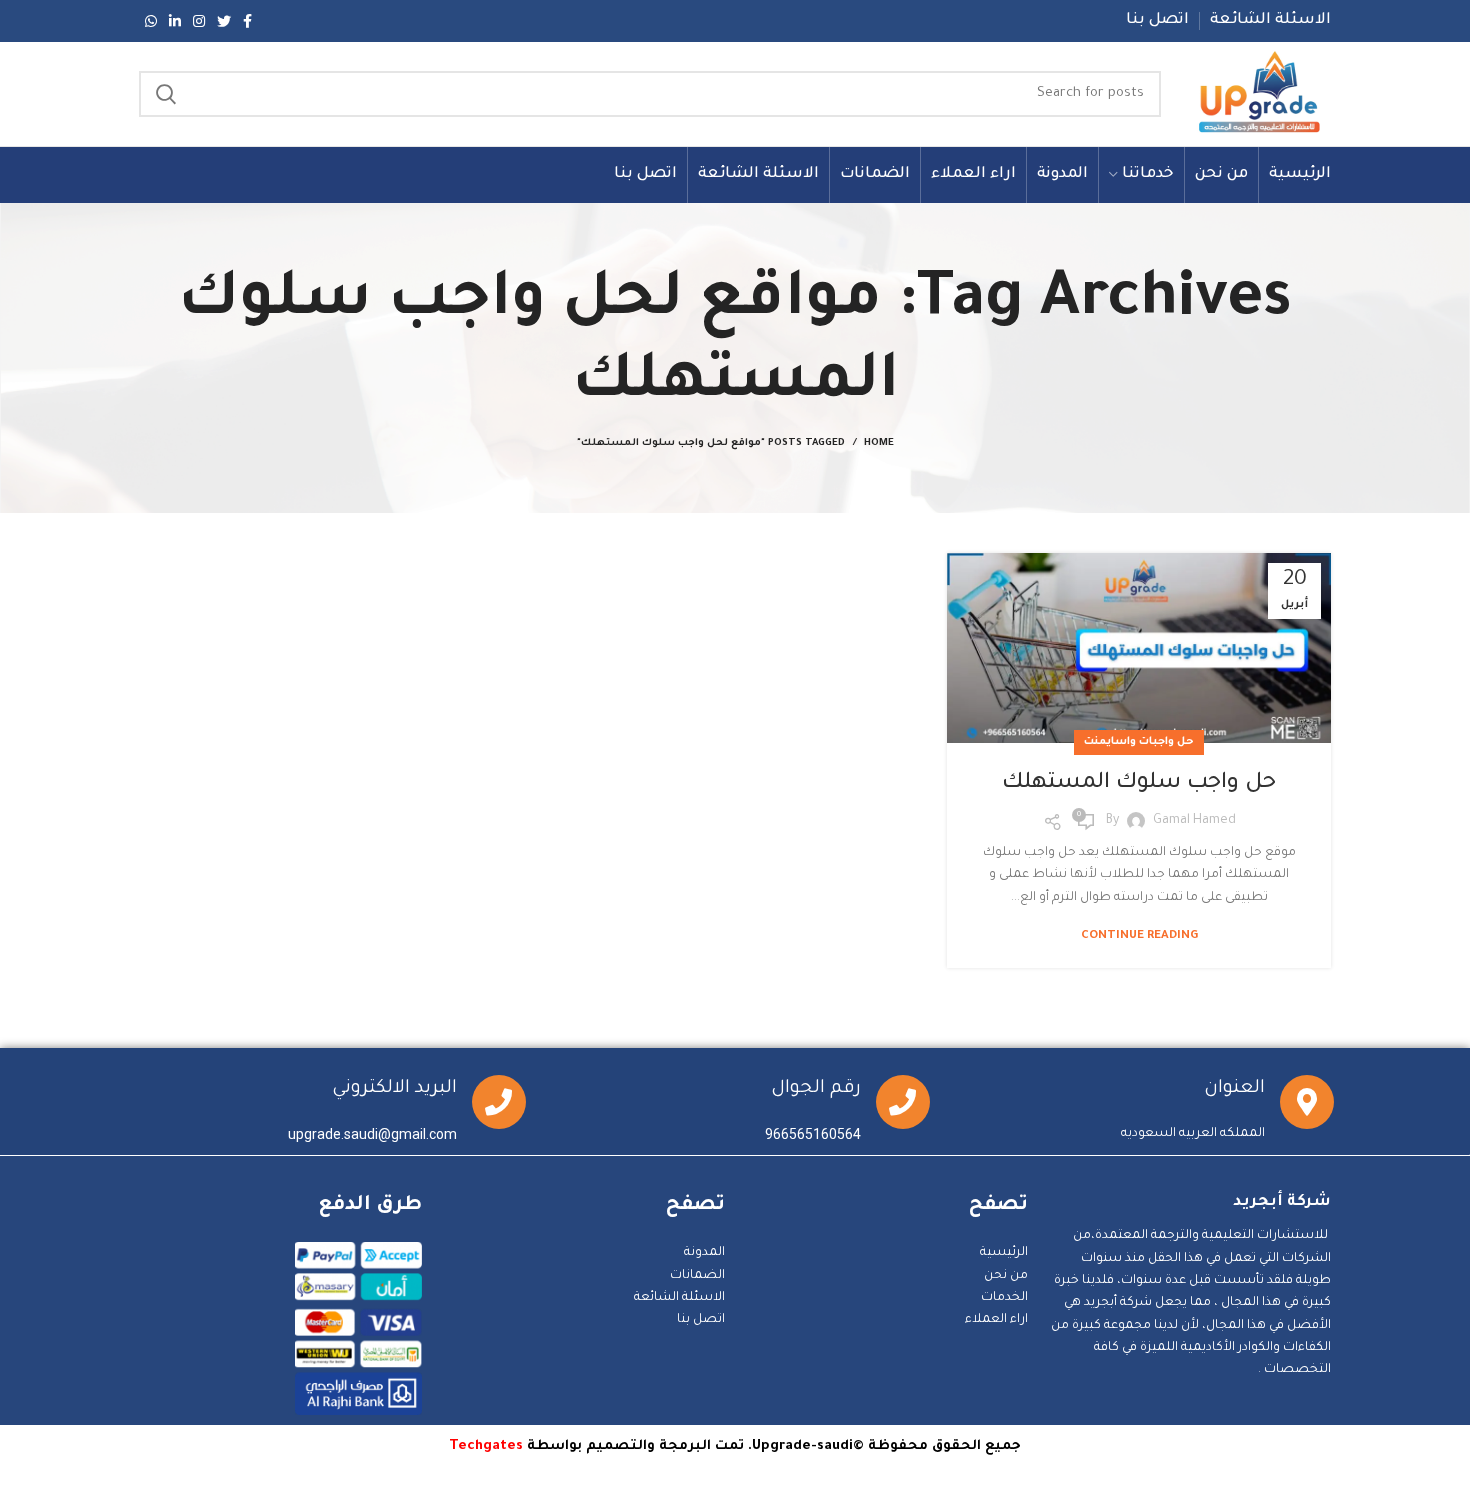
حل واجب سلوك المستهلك (1139, 784)
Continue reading (1139, 936)
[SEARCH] (166, 94)
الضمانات (697, 1276)
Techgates (486, 1446)
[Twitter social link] (224, 21)
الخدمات (1004, 1298)
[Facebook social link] (247, 21)
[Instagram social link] (199, 21)
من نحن (1006, 1276)
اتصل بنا (701, 1320)
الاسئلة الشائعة (679, 1298)
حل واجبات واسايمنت (1139, 742)
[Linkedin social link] (175, 21)
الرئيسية (1004, 1253)
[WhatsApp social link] (151, 21)
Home (879, 443)
